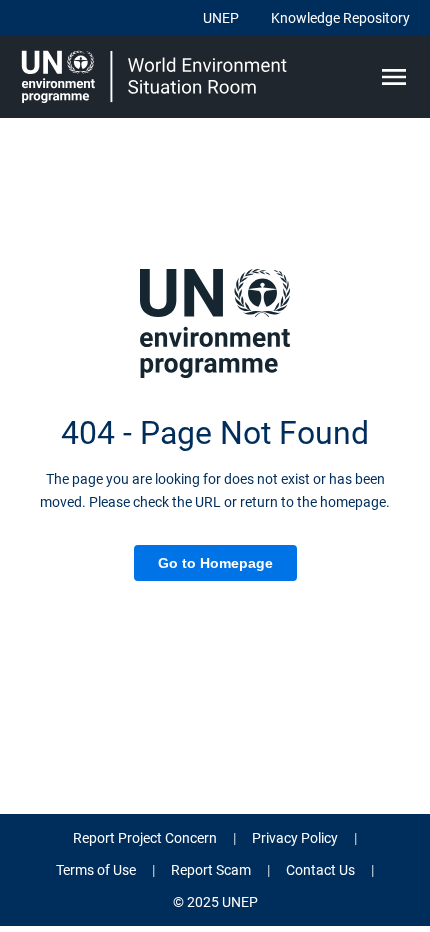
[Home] (156, 77)
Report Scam (211, 870)
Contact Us (320, 870)
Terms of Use (96, 870)
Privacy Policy (295, 838)
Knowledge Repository (340, 18)
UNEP (221, 18)
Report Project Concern (145, 838)
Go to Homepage (215, 563)
